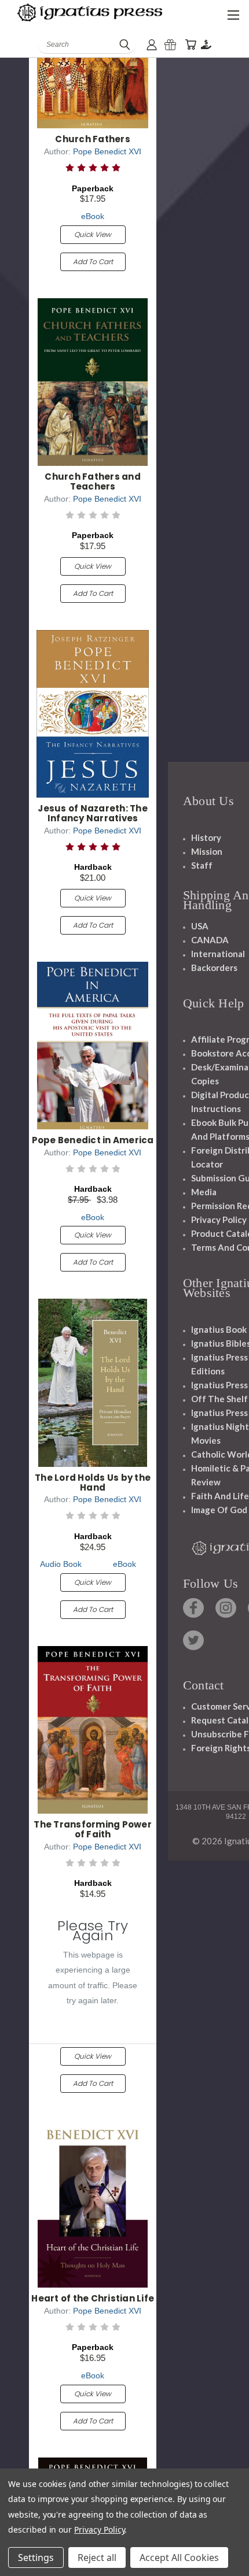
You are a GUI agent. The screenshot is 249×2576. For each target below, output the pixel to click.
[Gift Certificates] (170, 45)
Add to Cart (93, 262)
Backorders (214, 968)
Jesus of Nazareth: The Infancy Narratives (93, 813)
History (206, 837)
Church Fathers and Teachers (93, 481)
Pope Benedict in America (93, 1140)
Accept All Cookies (179, 2558)
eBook (93, 216)
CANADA (210, 940)
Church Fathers (93, 139)
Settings (36, 2558)
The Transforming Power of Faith (93, 1829)
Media (204, 1192)
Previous (18, 2564)
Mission (207, 851)
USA (200, 926)
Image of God (219, 1510)
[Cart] (191, 45)
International (218, 954)
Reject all (97, 2558)
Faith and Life (220, 1496)
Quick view (93, 234)
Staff (202, 865)
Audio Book (61, 1564)
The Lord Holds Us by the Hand (93, 1482)
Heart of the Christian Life (93, 2298)
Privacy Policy (219, 1220)
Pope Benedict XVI (107, 151)
